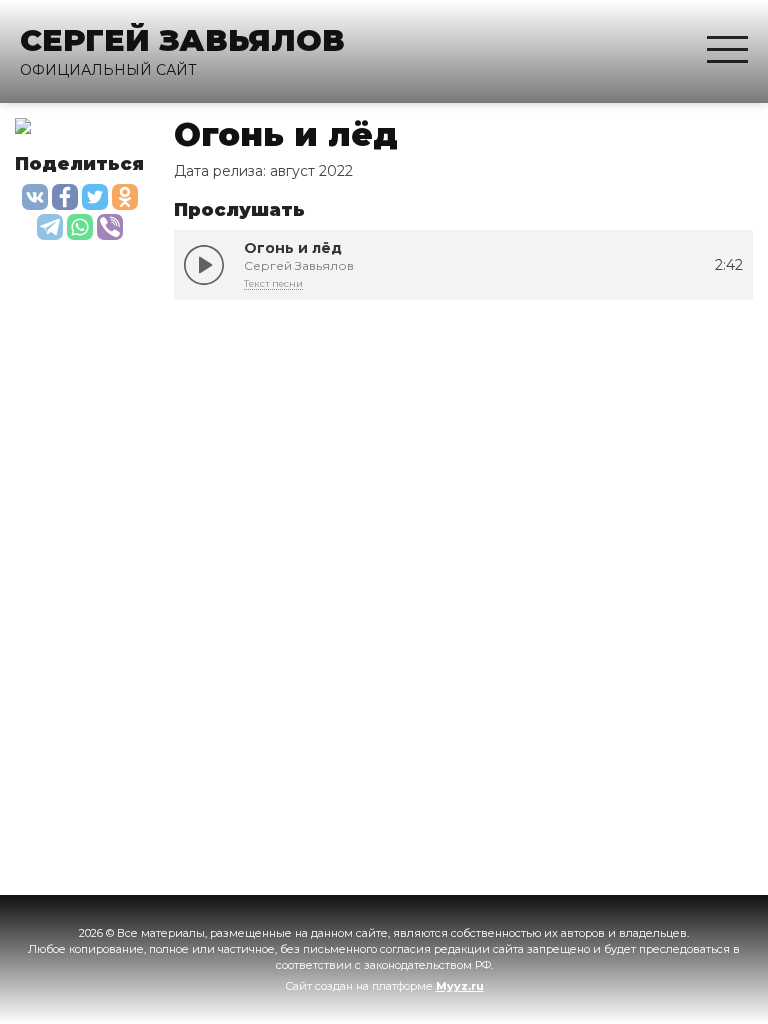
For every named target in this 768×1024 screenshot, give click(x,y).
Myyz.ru (460, 986)
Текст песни (273, 283)
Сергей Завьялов (182, 40)
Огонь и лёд (204, 265)
